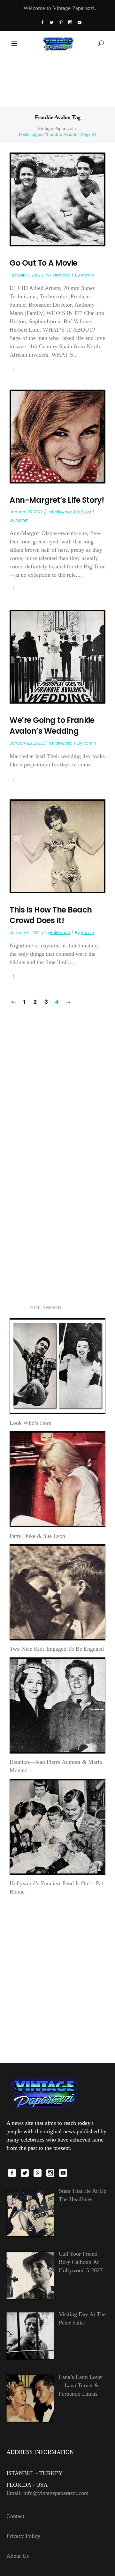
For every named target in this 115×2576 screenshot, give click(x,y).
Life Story (83, 512)
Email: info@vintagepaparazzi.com (47, 2493)
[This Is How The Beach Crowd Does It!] (57, 846)
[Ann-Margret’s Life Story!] (57, 436)
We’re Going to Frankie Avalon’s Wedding (52, 726)
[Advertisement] (57, 81)
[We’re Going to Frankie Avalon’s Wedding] (57, 656)
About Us (18, 2556)
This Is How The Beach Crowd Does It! (51, 915)
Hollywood (60, 275)
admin (87, 275)
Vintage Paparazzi (55, 128)
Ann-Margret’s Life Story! (57, 500)
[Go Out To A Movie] (57, 199)
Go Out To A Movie (43, 263)
